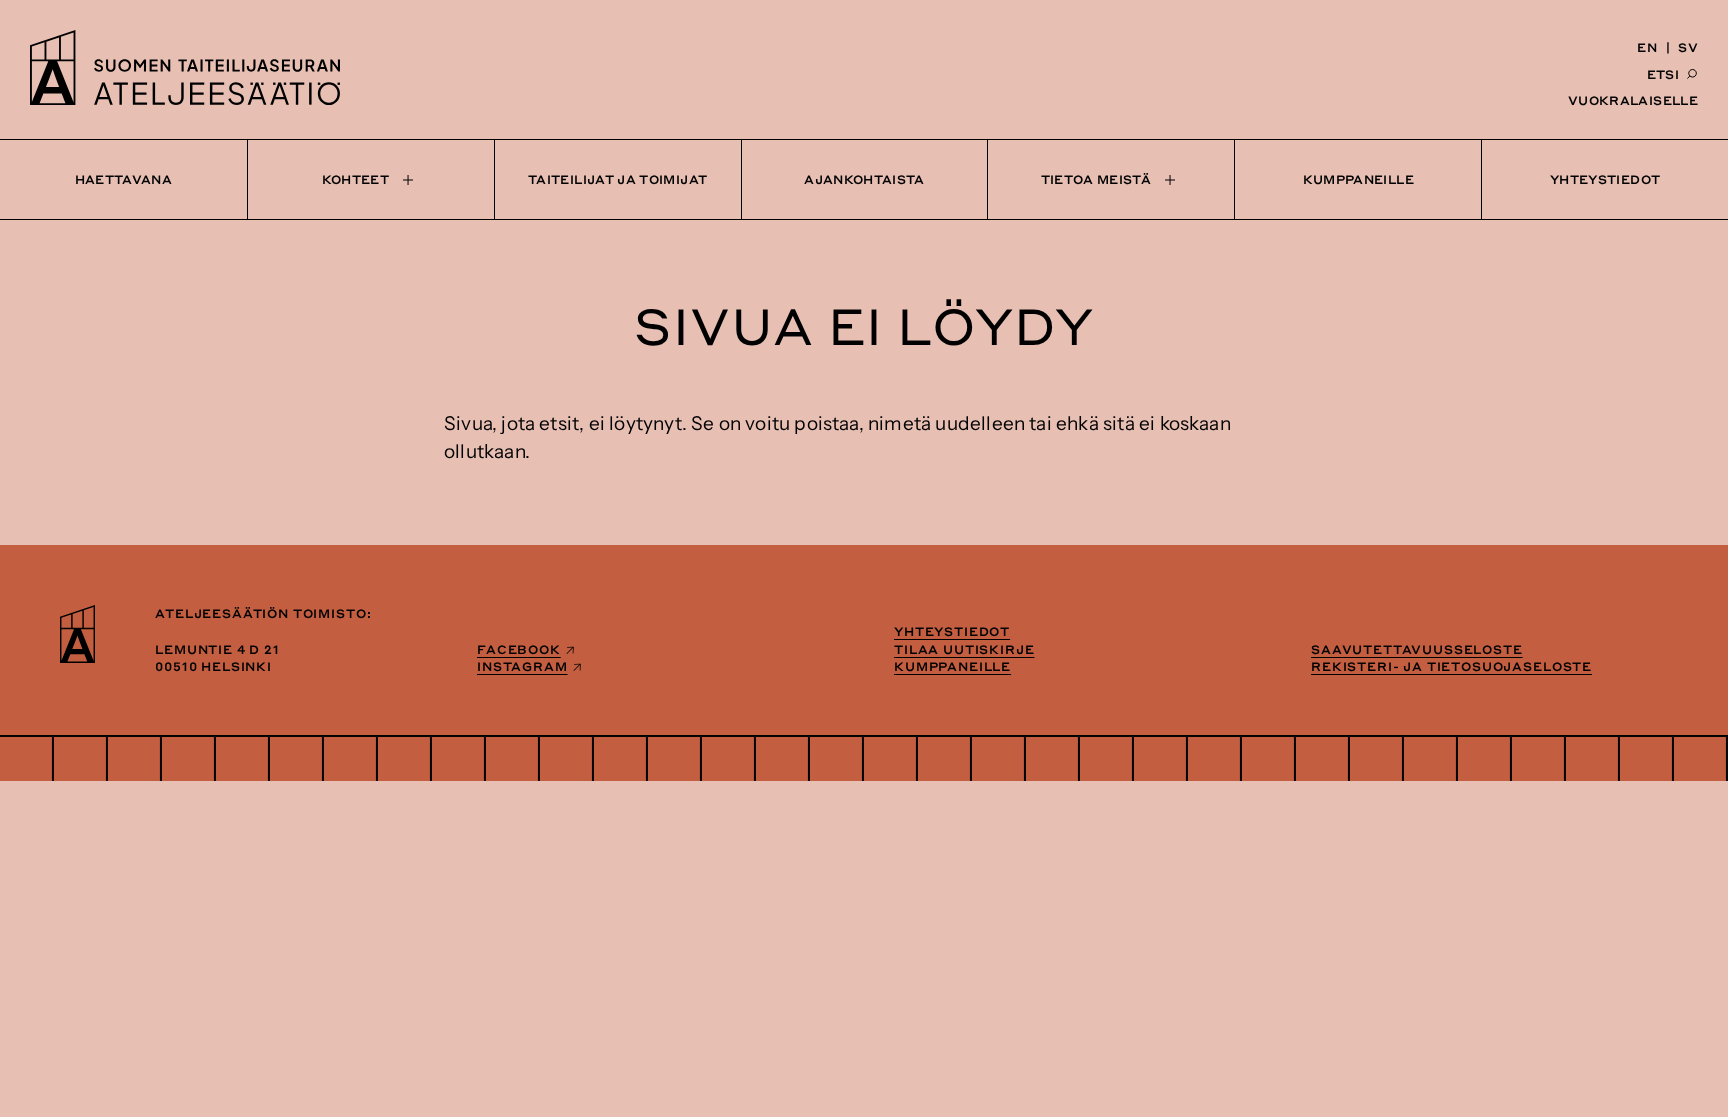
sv (1688, 47)
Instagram (522, 666)
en (1647, 47)
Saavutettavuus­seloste (1417, 649)
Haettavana (124, 179)
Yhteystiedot (1605, 179)
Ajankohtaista (864, 179)
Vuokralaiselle (1633, 100)
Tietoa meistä (1096, 179)
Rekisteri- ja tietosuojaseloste (1451, 666)
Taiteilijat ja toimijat (617, 179)
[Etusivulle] (185, 100)
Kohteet (356, 179)
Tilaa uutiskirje (964, 649)
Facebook (519, 649)
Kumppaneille (1358, 179)
